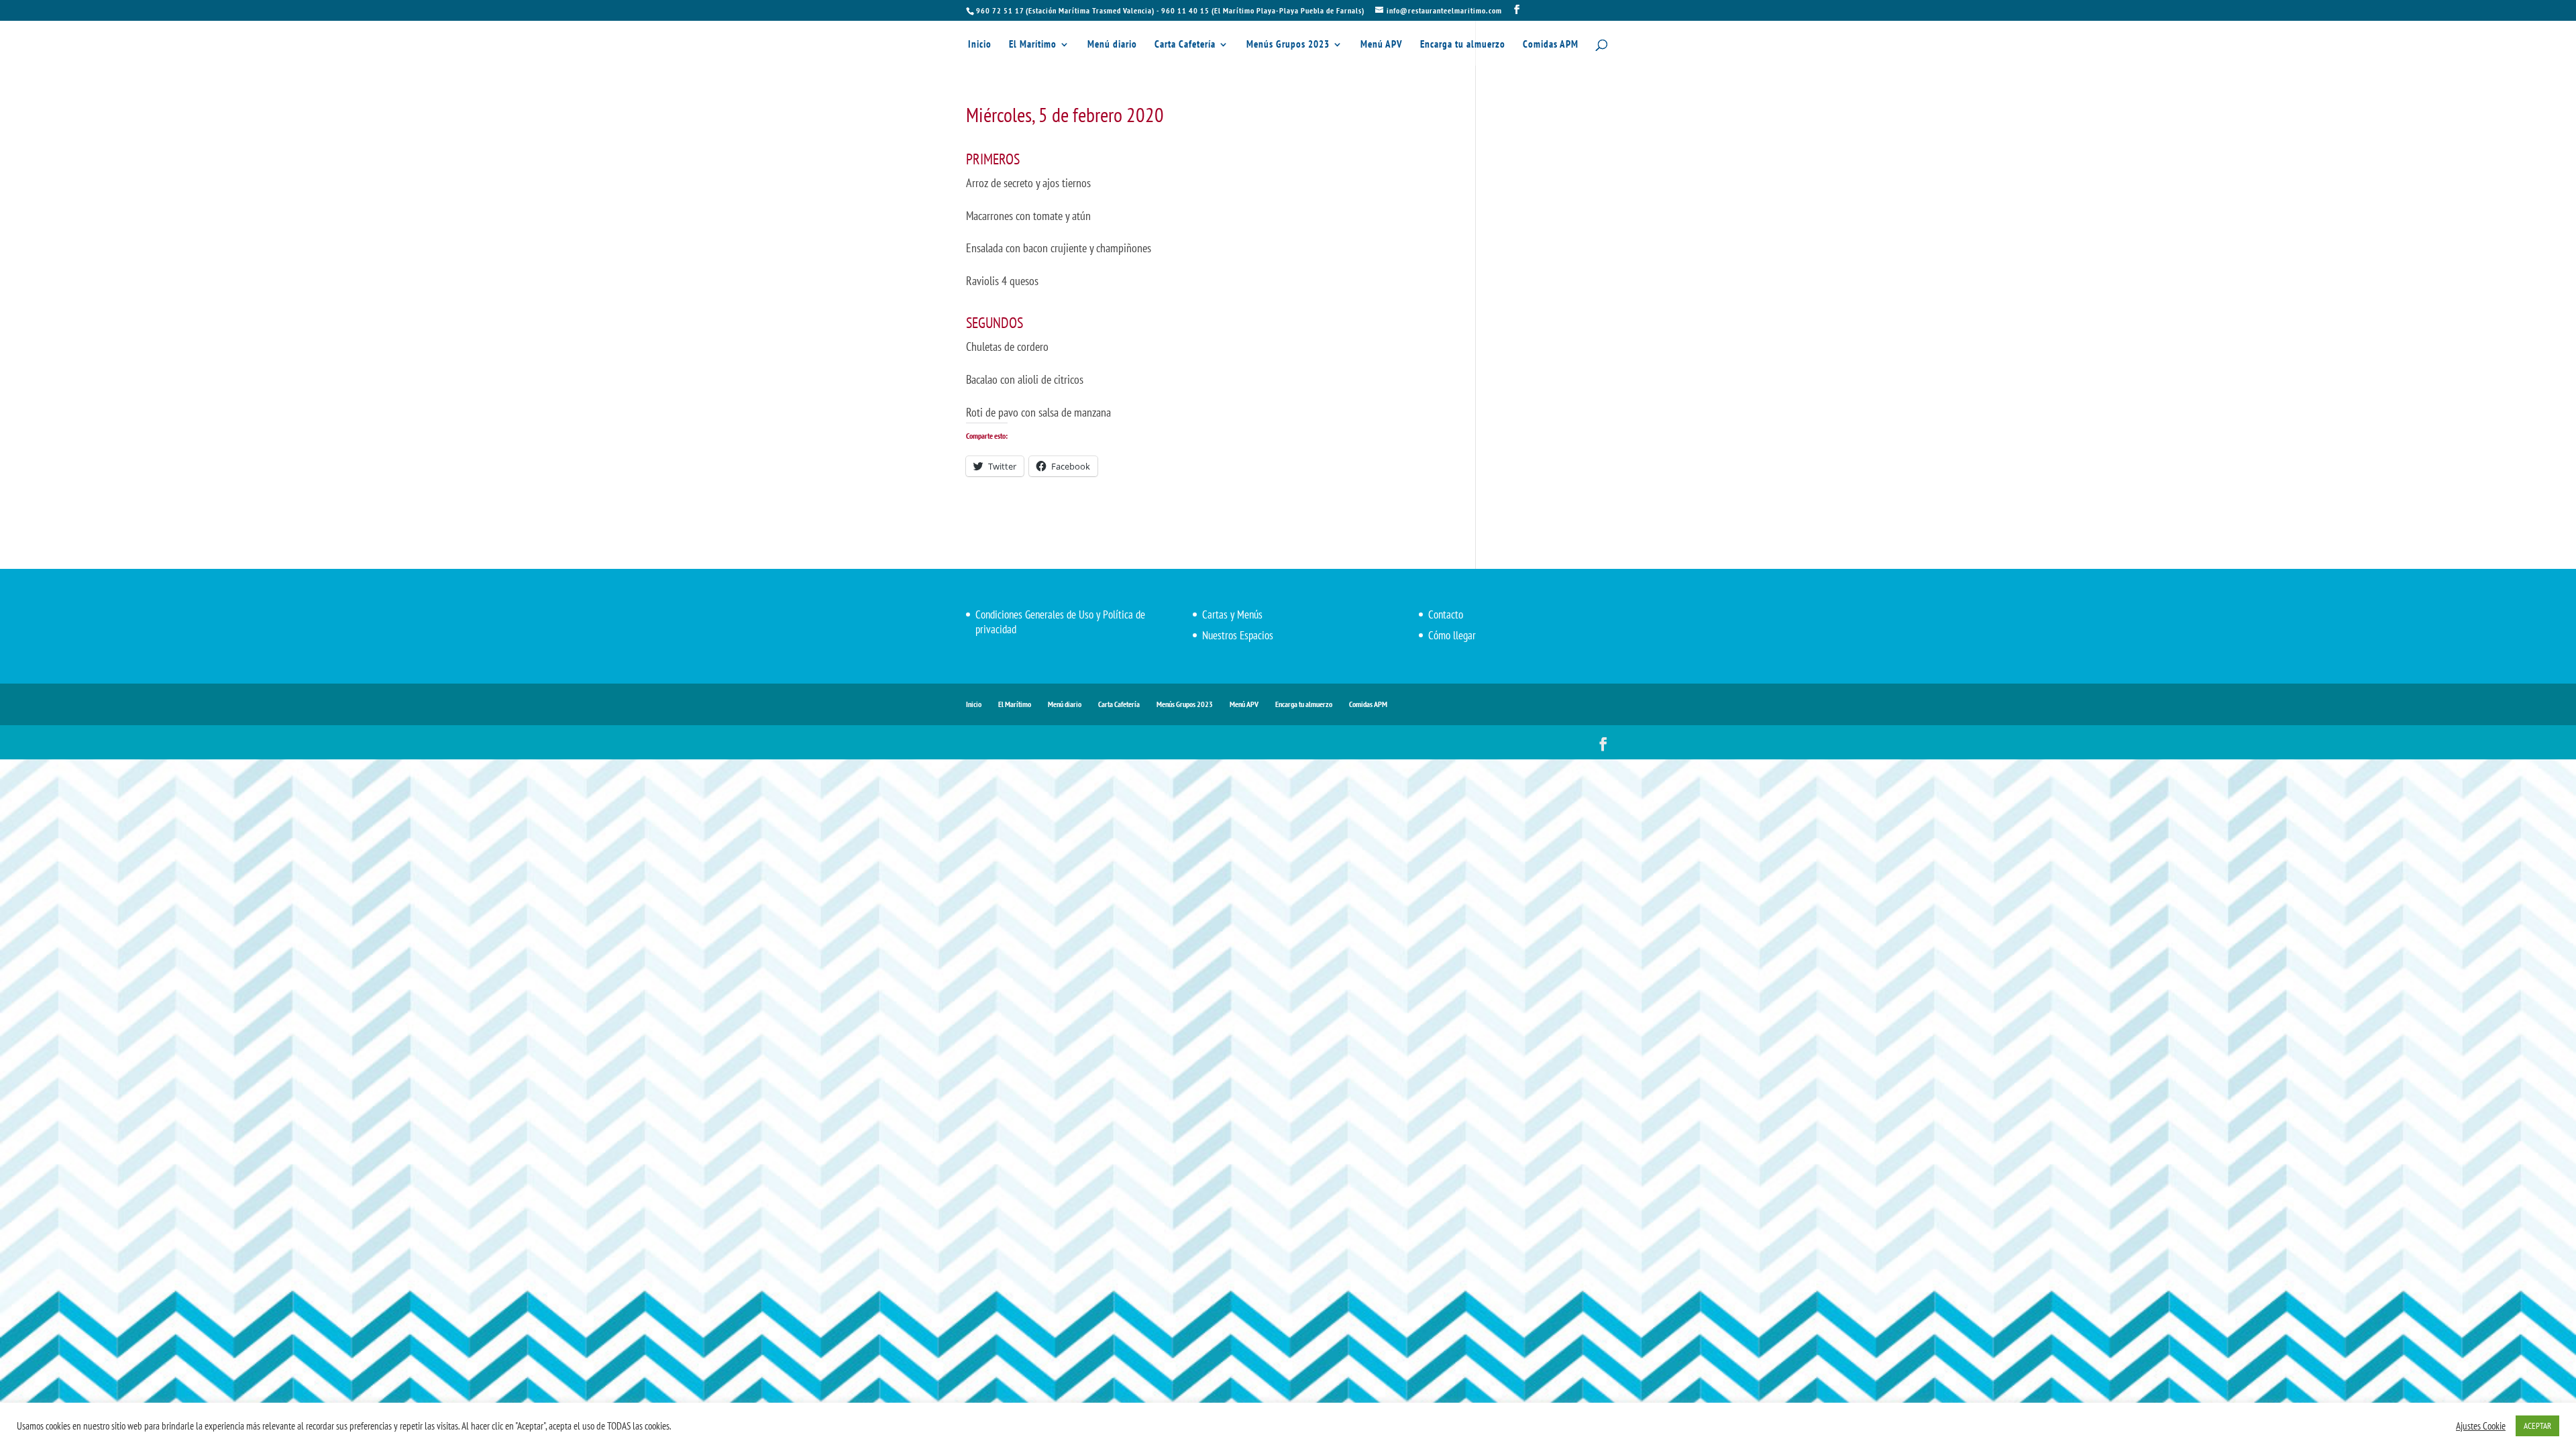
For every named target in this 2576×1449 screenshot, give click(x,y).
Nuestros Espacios (1238, 635)
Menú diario (1112, 45)
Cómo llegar (1452, 635)
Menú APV (1382, 45)
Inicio (980, 45)
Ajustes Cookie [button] (2481, 1426)
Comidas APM (1551, 45)
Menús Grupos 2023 (1288, 45)
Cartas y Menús (1232, 614)
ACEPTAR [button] (2537, 1426)
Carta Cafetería (1185, 45)
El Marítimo (1033, 45)
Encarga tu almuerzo (1463, 45)
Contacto (1446, 614)
